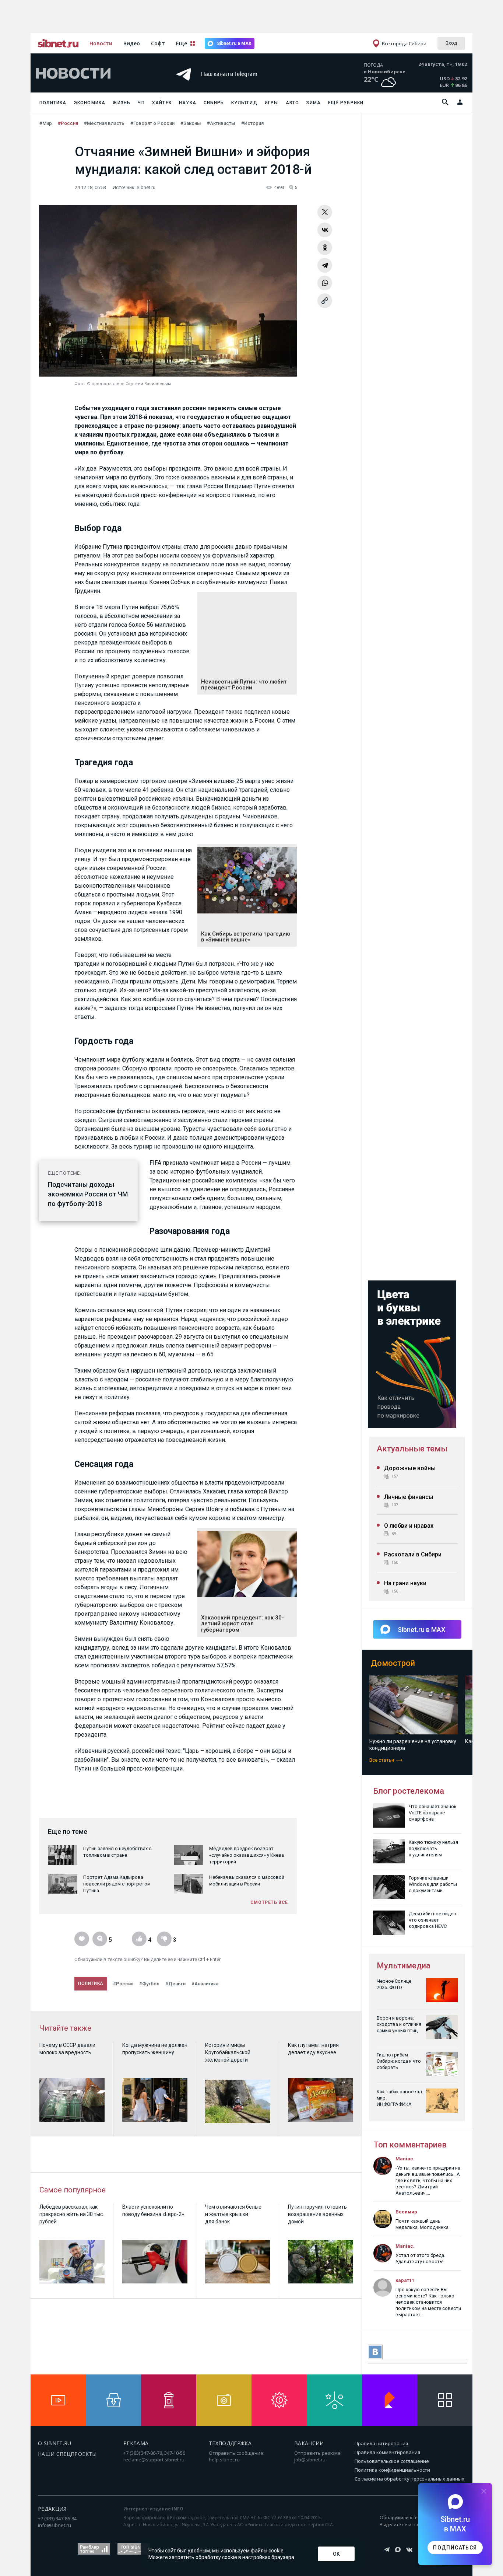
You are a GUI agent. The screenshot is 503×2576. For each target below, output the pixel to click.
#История (252, 123)
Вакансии (309, 2443)
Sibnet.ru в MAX (234, 43)
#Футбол (149, 1984)
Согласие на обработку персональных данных (409, 2479)
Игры (272, 103)
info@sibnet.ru (54, 2525)
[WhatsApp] (325, 283)
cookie (276, 2551)
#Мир (46, 123)
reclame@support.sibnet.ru (154, 2460)
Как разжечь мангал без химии (407, 1741)
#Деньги (175, 1984)
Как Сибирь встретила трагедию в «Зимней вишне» (246, 937)
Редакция (52, 2509)
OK (336, 2554)
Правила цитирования (381, 2443)
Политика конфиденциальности (392, 2470)
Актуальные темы (412, 1449)
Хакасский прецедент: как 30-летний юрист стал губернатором (242, 1624)
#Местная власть (104, 123)
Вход (451, 43)
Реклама (136, 2443)
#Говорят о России (152, 123)
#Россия (68, 123)
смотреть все (269, 1902)
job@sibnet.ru (310, 2460)
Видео (132, 43)
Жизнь (122, 103)
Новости (101, 43)
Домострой (393, 1663)
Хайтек (162, 103)
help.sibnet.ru (224, 2460)
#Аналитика (205, 1984)
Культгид (244, 103)
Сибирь (214, 103)
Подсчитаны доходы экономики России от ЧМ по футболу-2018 (88, 1194)
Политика (53, 103)
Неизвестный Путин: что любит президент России (244, 685)
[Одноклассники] (325, 248)
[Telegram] (325, 265)
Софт (158, 43)
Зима (314, 103)
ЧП (141, 103)
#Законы (191, 123)
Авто (293, 103)
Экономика (90, 103)
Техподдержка (230, 2443)
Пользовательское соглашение (392, 2461)
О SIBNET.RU (55, 2443)
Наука (188, 103)
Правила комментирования (387, 2452)
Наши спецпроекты (67, 2454)
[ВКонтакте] (325, 230)
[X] (325, 212)
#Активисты (221, 123)
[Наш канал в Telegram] (238, 85)
